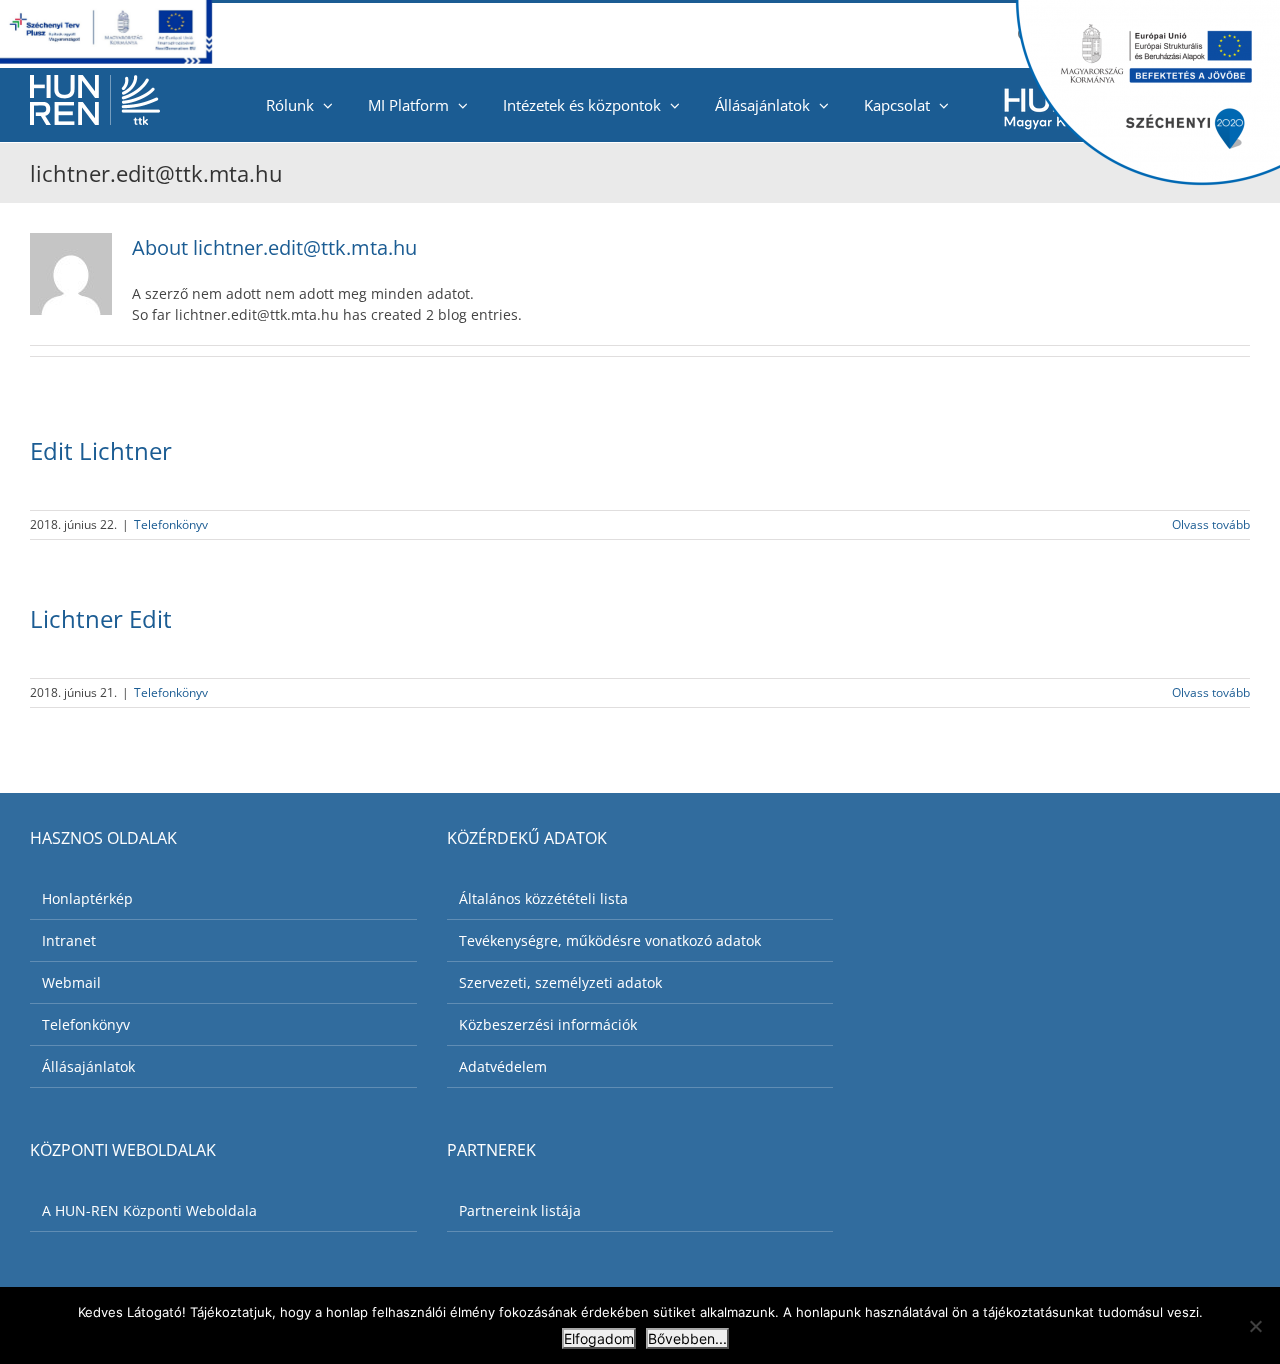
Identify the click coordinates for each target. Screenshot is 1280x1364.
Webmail (71, 982)
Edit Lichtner (101, 450)
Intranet (69, 940)
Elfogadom (599, 1338)
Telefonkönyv (171, 524)
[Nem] (1255, 1326)
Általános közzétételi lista (543, 898)
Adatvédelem (503, 1066)
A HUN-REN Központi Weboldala (149, 1210)
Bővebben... (687, 1338)
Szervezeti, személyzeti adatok (560, 982)
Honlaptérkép (87, 898)
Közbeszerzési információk (548, 1024)
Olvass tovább (1211, 524)
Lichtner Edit (101, 618)
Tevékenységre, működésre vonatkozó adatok (610, 940)
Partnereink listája (520, 1210)
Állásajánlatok (88, 1066)
